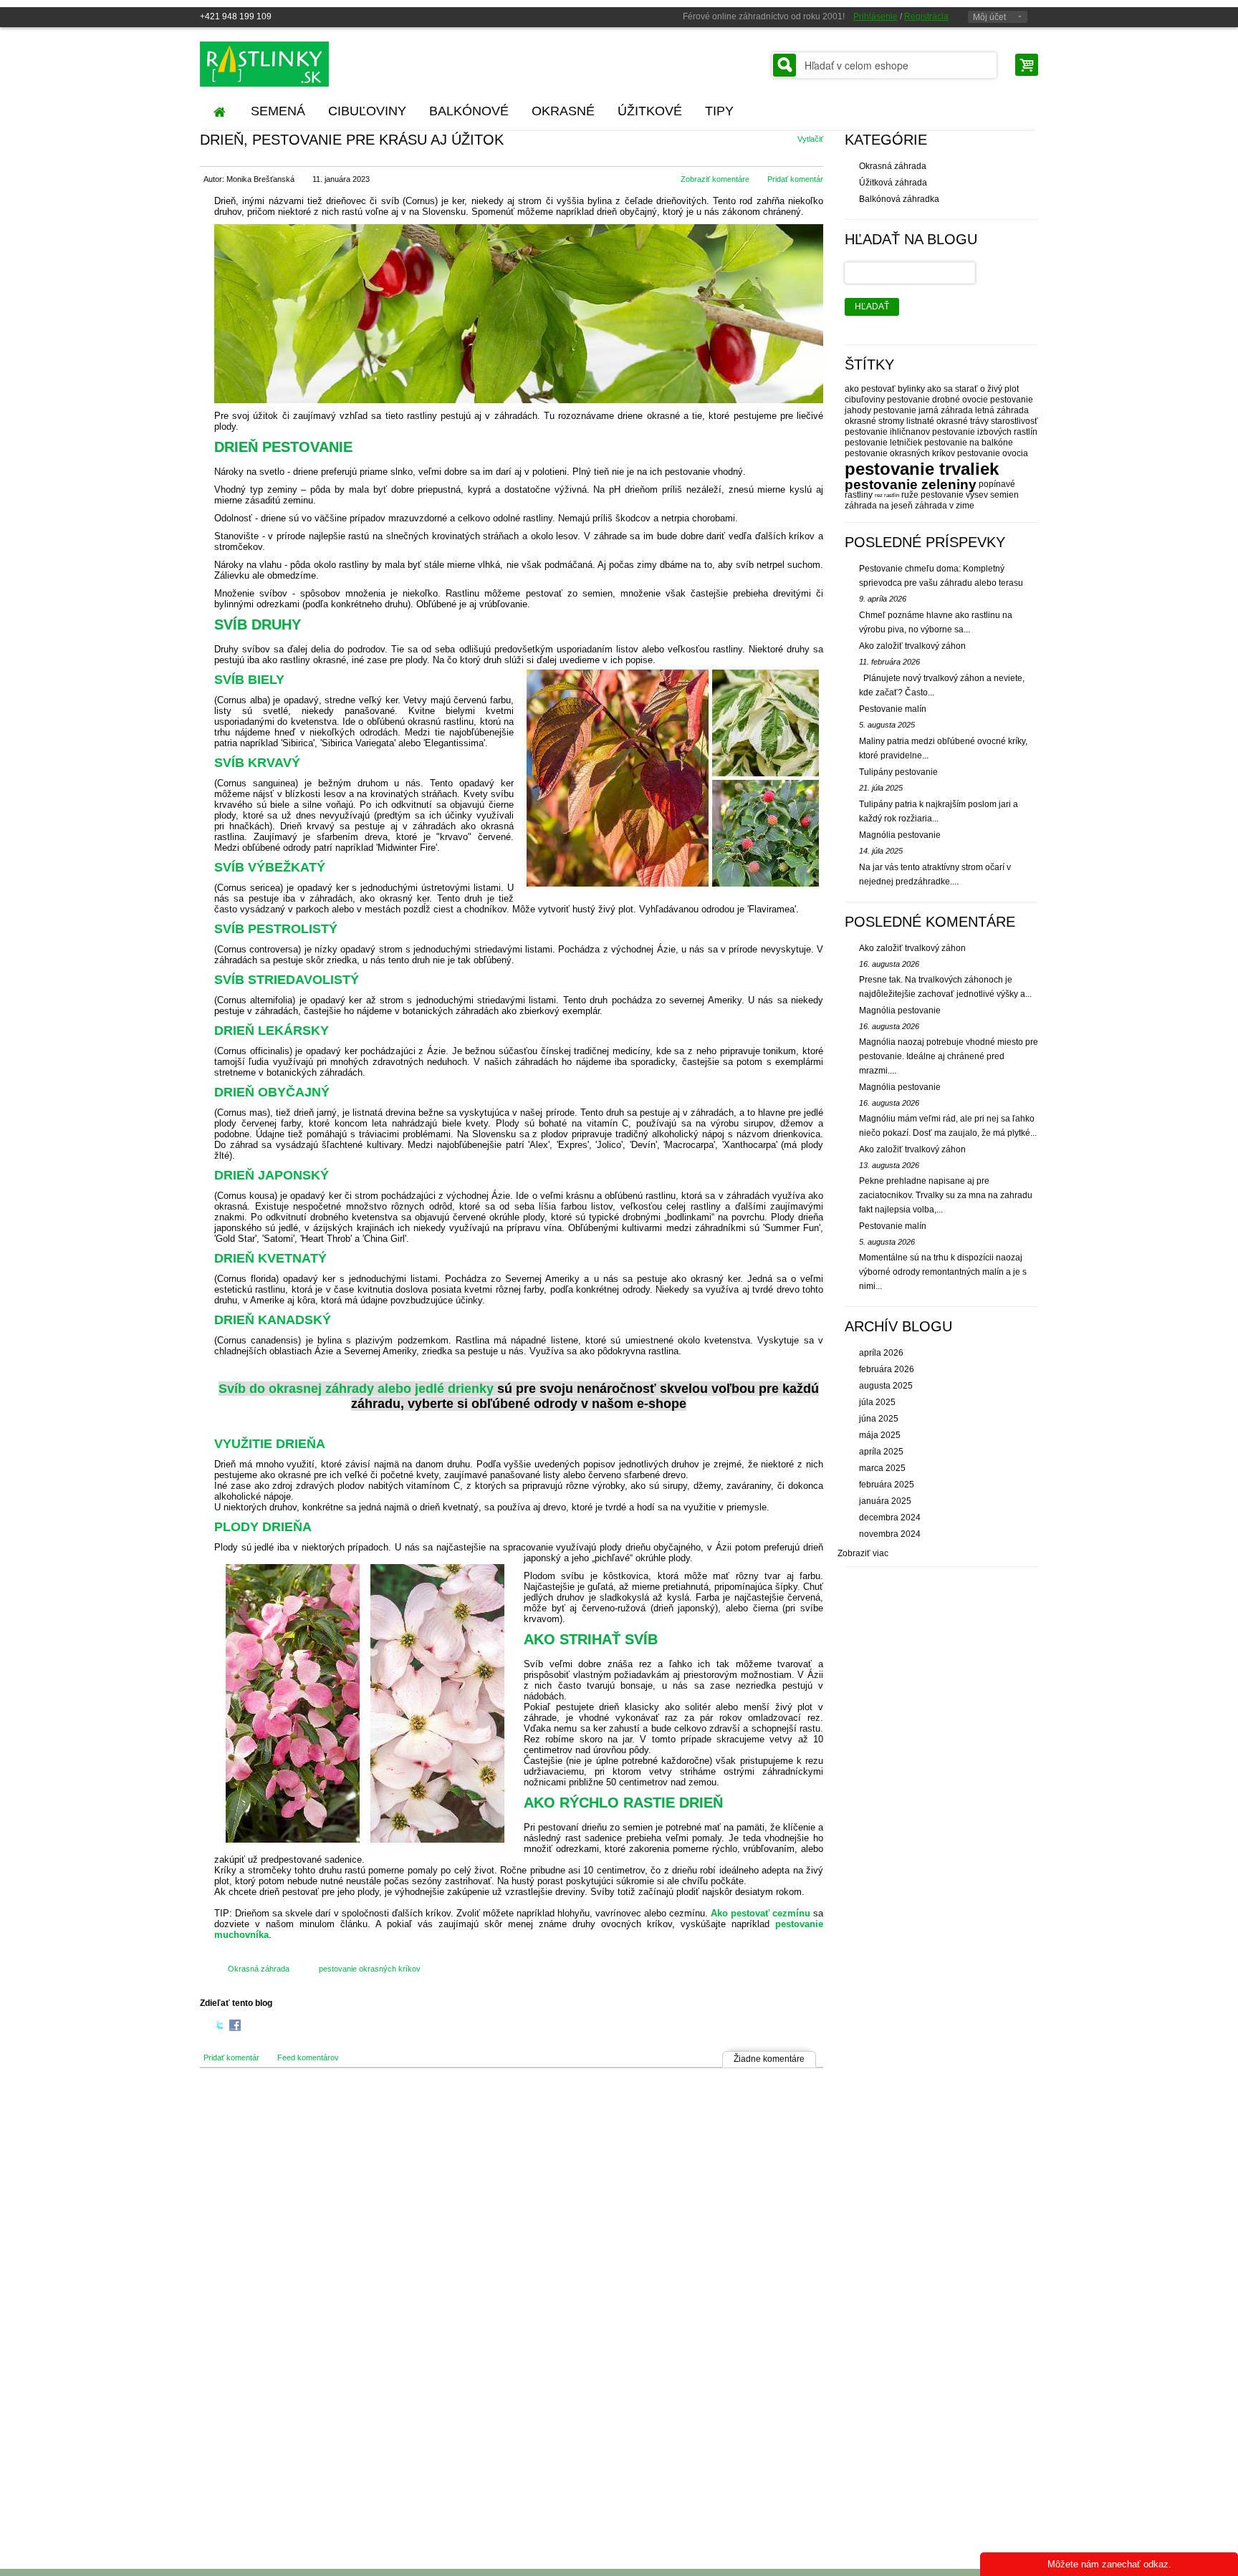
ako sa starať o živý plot (973, 389)
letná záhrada (1002, 410)
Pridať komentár (795, 179)
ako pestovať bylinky (885, 389)
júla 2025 (877, 1402)
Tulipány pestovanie (898, 772)
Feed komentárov (308, 2058)
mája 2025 (880, 1435)
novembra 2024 (890, 1534)
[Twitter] (220, 2027)
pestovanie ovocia (993, 453)
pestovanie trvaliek (922, 469)
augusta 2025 (886, 1386)
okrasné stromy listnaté (889, 421)
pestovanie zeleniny (911, 484)
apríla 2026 (881, 1353)
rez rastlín (887, 495)
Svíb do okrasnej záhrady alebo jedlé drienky (356, 1389)
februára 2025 (887, 1485)
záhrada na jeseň (879, 506)
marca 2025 (882, 1468)
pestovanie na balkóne (969, 443)
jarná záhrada (946, 410)
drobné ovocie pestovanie (983, 400)
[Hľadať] (784, 65)
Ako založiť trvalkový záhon (912, 646)
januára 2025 (885, 1501)
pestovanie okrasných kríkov (370, 1969)
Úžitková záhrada (893, 183)
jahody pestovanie (880, 410)
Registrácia (926, 16)
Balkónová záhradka (899, 199)
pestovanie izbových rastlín (985, 432)
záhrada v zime (945, 506)
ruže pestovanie (932, 495)
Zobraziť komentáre (715, 179)
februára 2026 (887, 1369)
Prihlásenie (875, 16)
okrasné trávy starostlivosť (987, 421)
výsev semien (992, 495)
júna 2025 (879, 1419)
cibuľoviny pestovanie (887, 400)
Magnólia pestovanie (900, 835)
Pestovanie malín (893, 709)
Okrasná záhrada (259, 1969)
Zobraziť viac (863, 1553)
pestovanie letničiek (883, 443)
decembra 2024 (890, 1518)
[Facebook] (235, 2027)
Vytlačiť (810, 139)
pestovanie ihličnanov (887, 432)
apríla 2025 (881, 1452)
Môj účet (989, 17)
